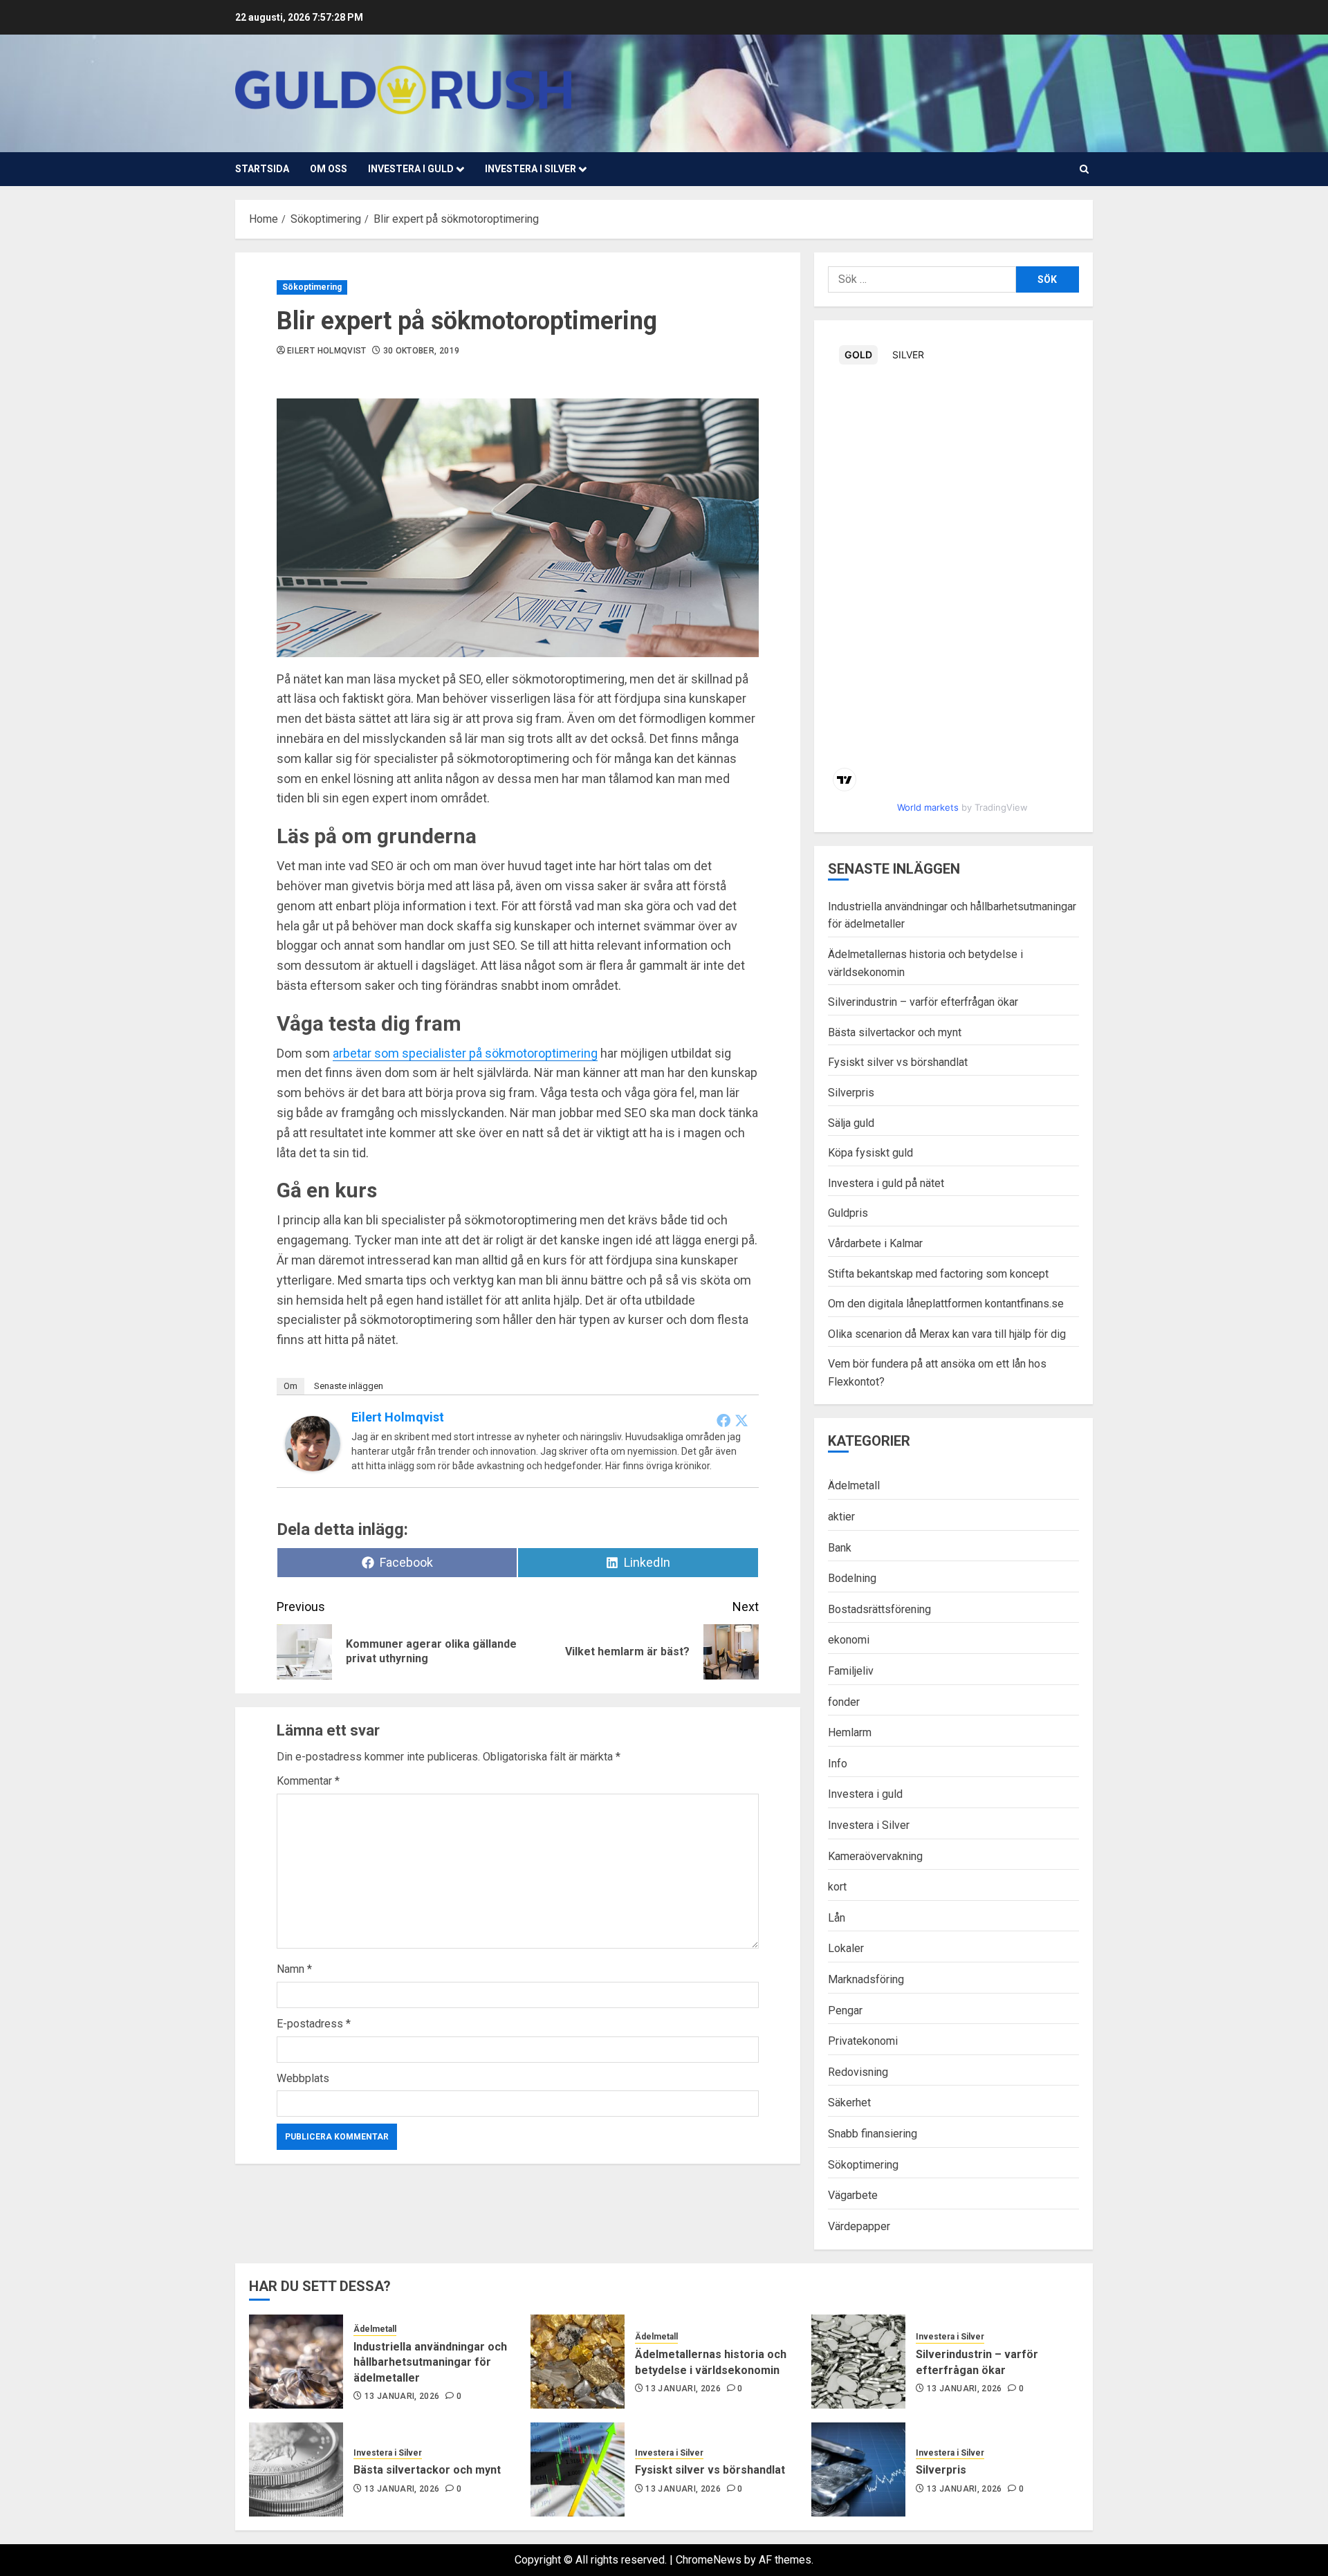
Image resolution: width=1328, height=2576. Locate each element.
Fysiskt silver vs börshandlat (898, 1062)
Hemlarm (850, 1732)
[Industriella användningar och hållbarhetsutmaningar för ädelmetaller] (296, 2362)
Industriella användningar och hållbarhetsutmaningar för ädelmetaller (430, 2362)
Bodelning (852, 1578)
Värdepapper (859, 2226)
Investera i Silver (869, 1825)
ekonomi (849, 1640)
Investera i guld (411, 169)
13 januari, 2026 (402, 2396)
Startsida (262, 169)
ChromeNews (709, 2560)
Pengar (845, 2011)
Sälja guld (851, 1123)
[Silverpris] (858, 2469)
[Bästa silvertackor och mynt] (296, 2469)
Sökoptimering (312, 287)
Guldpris (848, 1213)
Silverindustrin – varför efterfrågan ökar (923, 1002)
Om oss (329, 169)
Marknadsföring (866, 1979)
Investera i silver (531, 169)
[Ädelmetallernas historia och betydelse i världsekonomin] (578, 2362)
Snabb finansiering (873, 2134)
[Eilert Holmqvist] (313, 1443)
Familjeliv (851, 1671)
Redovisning (858, 2072)
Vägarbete (853, 2195)
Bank (840, 1548)
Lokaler (846, 1948)
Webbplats (303, 2078)
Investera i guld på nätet (886, 1183)
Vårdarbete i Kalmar (875, 1243)
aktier (841, 1517)
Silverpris (851, 1093)
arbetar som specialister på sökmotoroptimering (465, 1053)
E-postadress (314, 2024)
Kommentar (308, 1781)
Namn (294, 1969)
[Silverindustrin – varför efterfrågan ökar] (858, 2362)
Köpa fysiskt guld (870, 1153)
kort (837, 1887)
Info (838, 1764)
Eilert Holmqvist (327, 351)
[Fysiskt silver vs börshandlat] (578, 2469)
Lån (837, 1918)
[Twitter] (741, 1420)
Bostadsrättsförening (879, 1609)
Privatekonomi (863, 2041)
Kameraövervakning (875, 1856)
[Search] (1084, 169)
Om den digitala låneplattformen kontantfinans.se (946, 1304)
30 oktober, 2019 (422, 351)
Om (290, 1386)
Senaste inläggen (349, 1386)
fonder (844, 1702)
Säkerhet (849, 2103)
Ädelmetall (854, 1485)
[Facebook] (723, 1420)
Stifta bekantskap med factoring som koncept (938, 1274)
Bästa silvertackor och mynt (895, 1032)
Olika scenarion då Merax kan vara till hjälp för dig (947, 1334)
